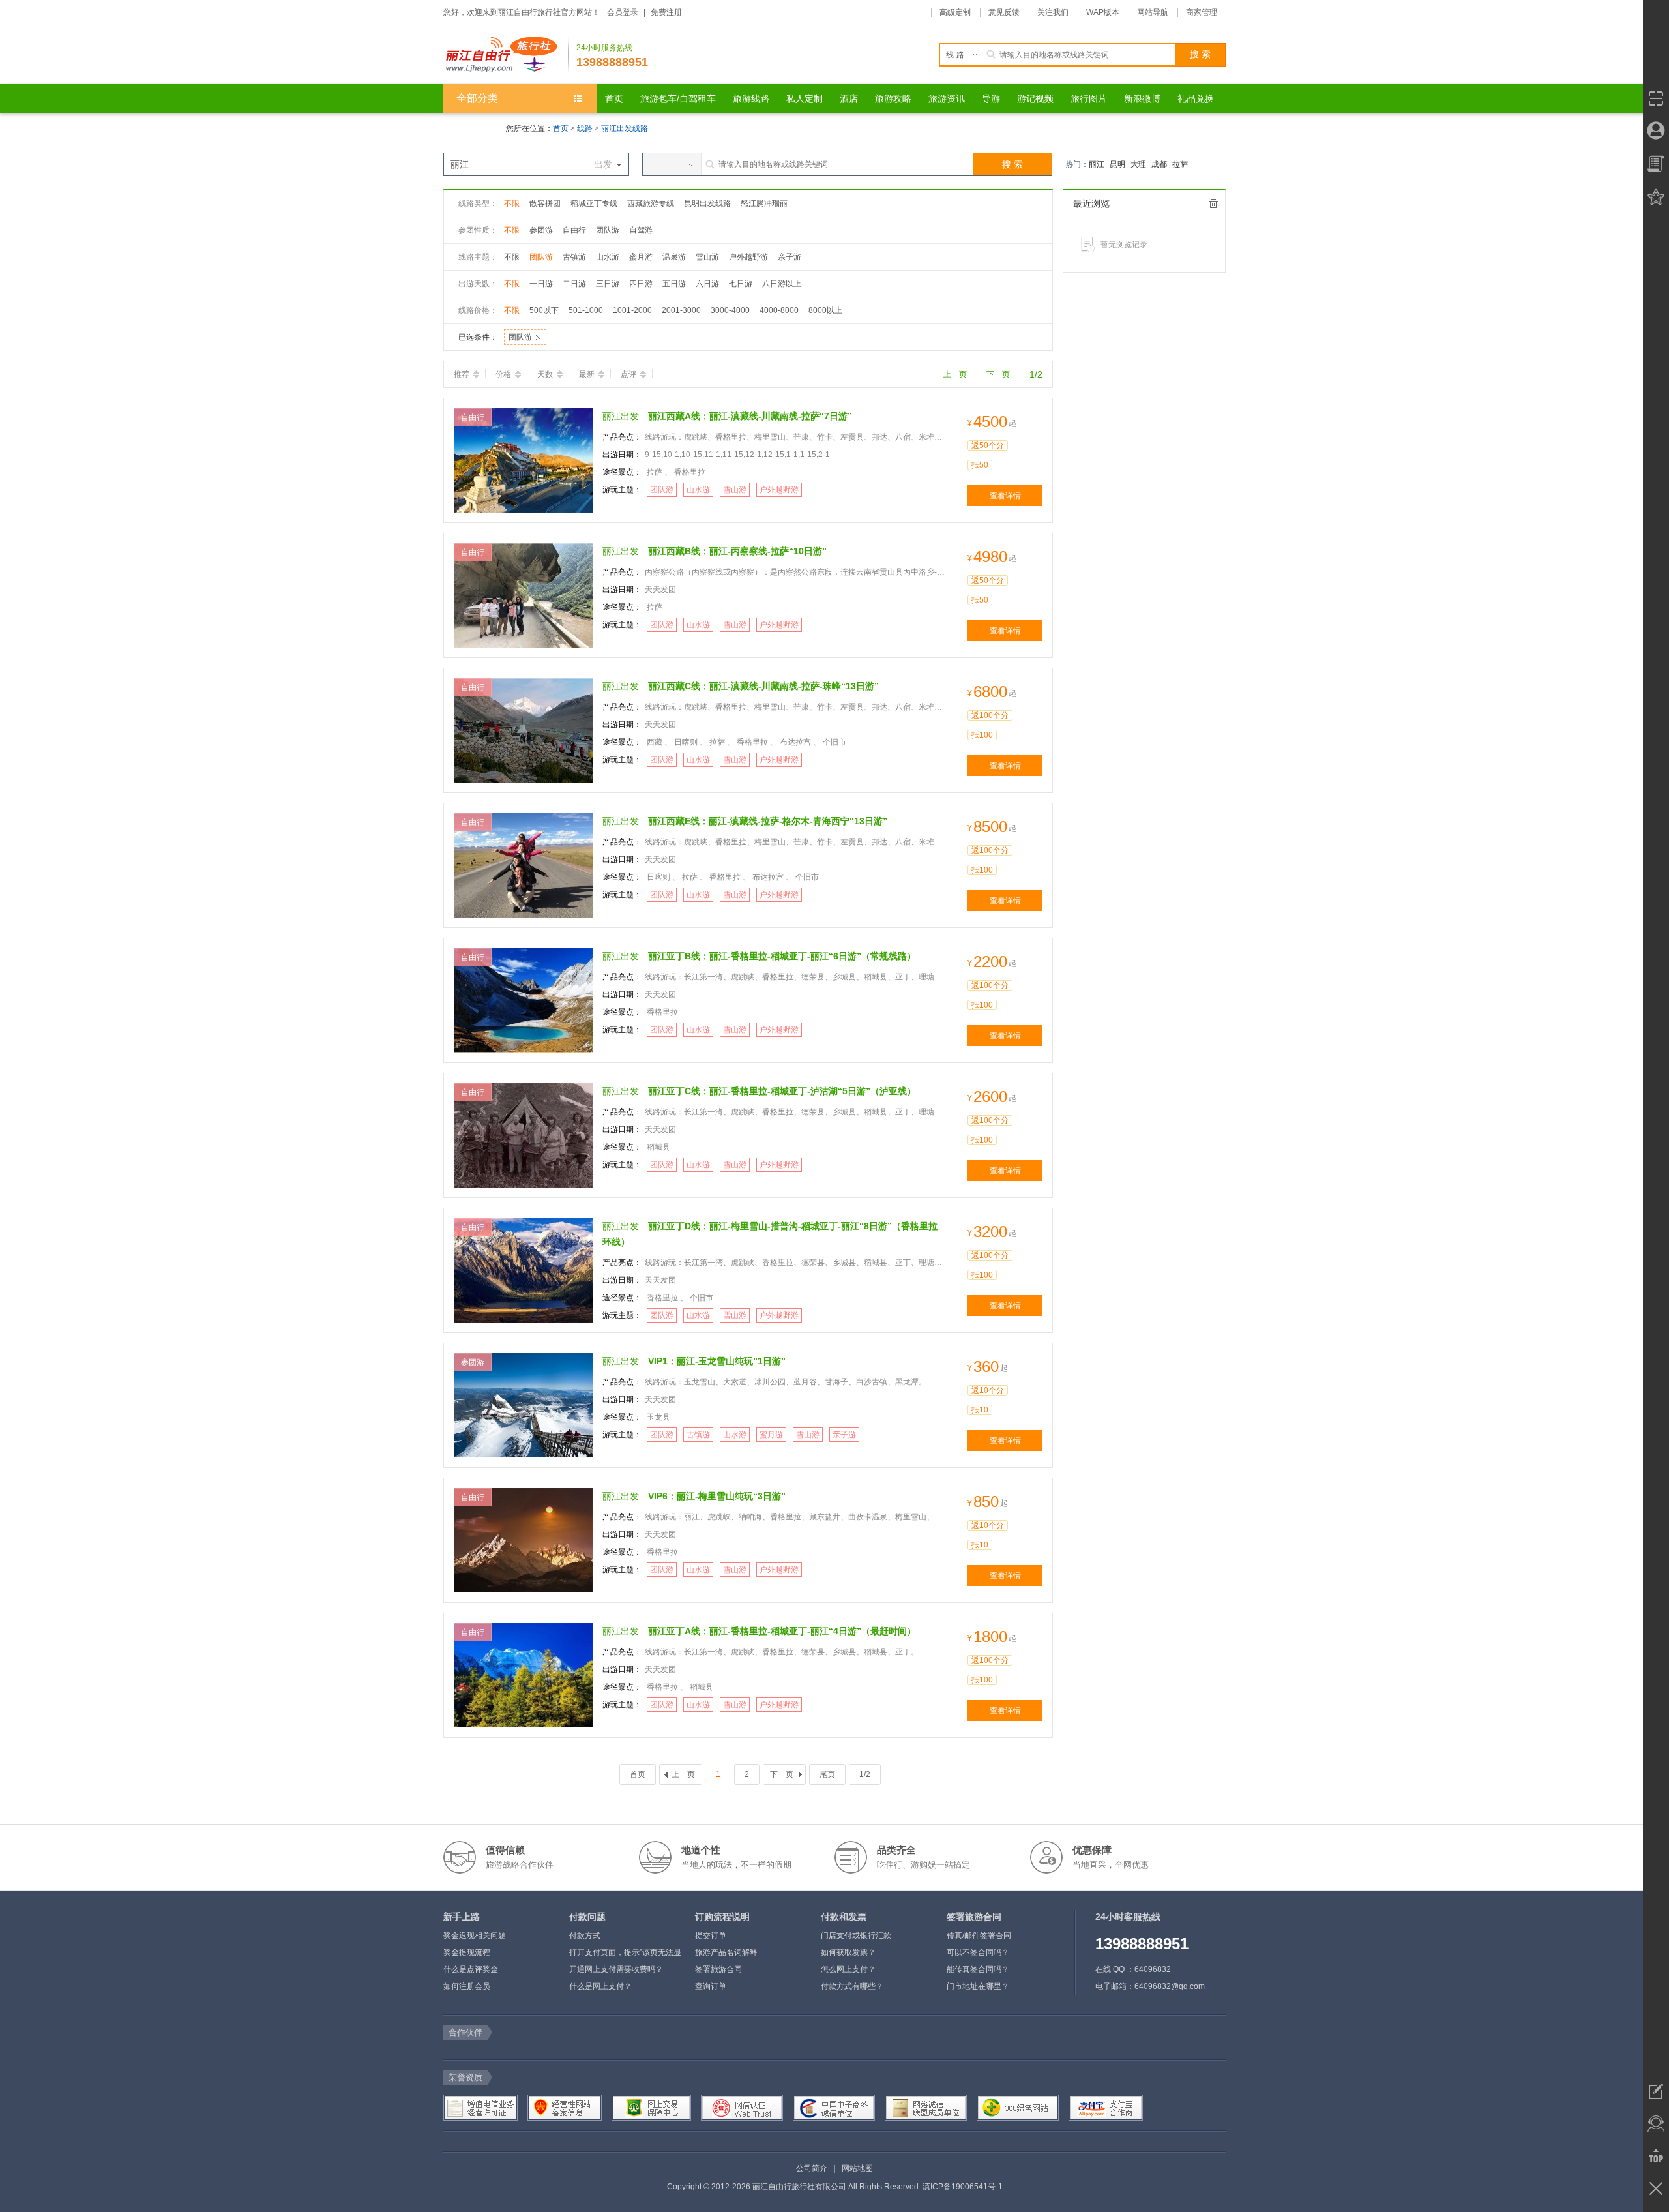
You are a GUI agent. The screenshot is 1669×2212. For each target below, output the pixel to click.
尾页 (827, 1774)
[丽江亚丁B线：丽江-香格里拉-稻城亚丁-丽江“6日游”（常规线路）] (523, 1000)
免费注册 (666, 12)
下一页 (998, 374)
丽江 (1097, 164)
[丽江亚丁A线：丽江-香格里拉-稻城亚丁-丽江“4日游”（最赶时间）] (523, 1675)
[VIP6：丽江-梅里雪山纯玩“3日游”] (523, 1540)
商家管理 (1202, 12)
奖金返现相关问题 (475, 1935)
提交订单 (711, 1935)
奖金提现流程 (467, 1952)
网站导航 (1153, 12)
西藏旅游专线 (651, 203)
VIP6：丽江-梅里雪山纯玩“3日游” (717, 1496)
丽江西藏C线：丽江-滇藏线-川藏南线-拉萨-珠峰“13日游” (763, 686)
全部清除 (1213, 203)
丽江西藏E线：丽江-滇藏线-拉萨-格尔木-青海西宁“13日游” (768, 821)
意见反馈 (1004, 12)
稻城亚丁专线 (594, 203)
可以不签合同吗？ (978, 1952)
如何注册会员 (467, 1986)
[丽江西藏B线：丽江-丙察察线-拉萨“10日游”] (523, 595)
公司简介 (812, 2168)
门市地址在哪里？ (978, 1986)
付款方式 (585, 1935)
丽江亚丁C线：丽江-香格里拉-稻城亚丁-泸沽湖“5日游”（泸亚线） (782, 1091)
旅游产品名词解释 (726, 1952)
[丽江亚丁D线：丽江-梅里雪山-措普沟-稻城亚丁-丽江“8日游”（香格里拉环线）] (523, 1270)
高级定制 (955, 12)
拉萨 (1180, 164)
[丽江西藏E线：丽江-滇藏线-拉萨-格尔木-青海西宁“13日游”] (523, 865)
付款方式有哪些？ (852, 1986)
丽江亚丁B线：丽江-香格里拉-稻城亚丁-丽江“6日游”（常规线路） (782, 956)
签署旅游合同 (718, 1969)
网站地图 (857, 2168)
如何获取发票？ (848, 1952)
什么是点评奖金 (471, 1969)
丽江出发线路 (625, 128)
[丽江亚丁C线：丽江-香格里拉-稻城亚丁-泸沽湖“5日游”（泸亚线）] (523, 1135)
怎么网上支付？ (848, 1969)
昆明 (1117, 164)
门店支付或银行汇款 (856, 1935)
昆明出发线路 (707, 203)
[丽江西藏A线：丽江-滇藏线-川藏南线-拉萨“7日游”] (523, 460)
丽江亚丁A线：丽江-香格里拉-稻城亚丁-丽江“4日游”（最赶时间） (782, 1631)
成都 (1159, 164)
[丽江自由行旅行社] (506, 55)
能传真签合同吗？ (978, 1969)
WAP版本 (1103, 12)
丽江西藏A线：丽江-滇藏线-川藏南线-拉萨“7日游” (750, 416)
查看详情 (1005, 496)
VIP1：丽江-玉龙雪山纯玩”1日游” (717, 1361)
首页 (561, 128)
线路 (586, 128)
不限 (512, 203)
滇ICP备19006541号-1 (963, 2187)
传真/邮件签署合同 (979, 1935)
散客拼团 (545, 203)
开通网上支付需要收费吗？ (616, 1969)
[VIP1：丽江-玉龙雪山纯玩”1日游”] (523, 1405)
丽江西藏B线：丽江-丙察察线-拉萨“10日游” (737, 551)
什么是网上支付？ (600, 1986)
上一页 (955, 374)
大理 (1138, 164)
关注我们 (1053, 12)
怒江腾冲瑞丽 (764, 203)
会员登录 (623, 12)
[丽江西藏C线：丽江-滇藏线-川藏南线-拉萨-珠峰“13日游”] (523, 730)
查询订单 (711, 1986)
